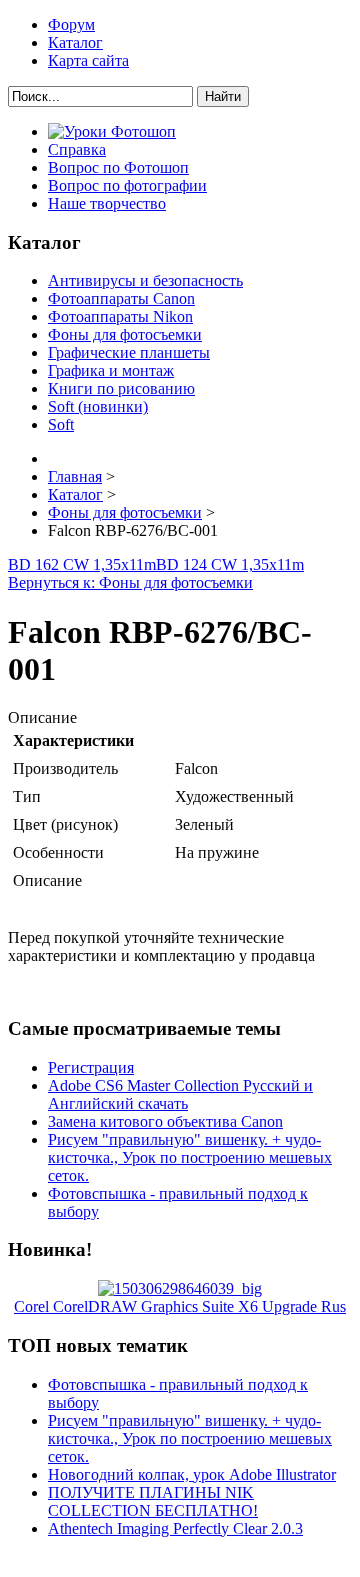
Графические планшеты (129, 352)
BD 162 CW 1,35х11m (82, 564)
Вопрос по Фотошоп (118, 167)
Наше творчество (107, 203)
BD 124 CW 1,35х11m (230, 564)
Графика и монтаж (111, 370)
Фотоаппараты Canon (121, 298)
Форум (71, 24)
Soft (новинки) (98, 406)
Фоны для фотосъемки (125, 334)
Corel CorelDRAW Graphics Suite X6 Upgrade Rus (180, 1306)
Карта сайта (88, 60)
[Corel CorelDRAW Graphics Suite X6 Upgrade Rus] (180, 1288)
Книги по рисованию (121, 388)
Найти (223, 96)
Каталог (75, 42)
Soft (61, 424)
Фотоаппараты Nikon (120, 316)
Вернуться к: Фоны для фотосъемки (130, 582)
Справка (77, 149)
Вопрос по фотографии (127, 185)
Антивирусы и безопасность (145, 280)
